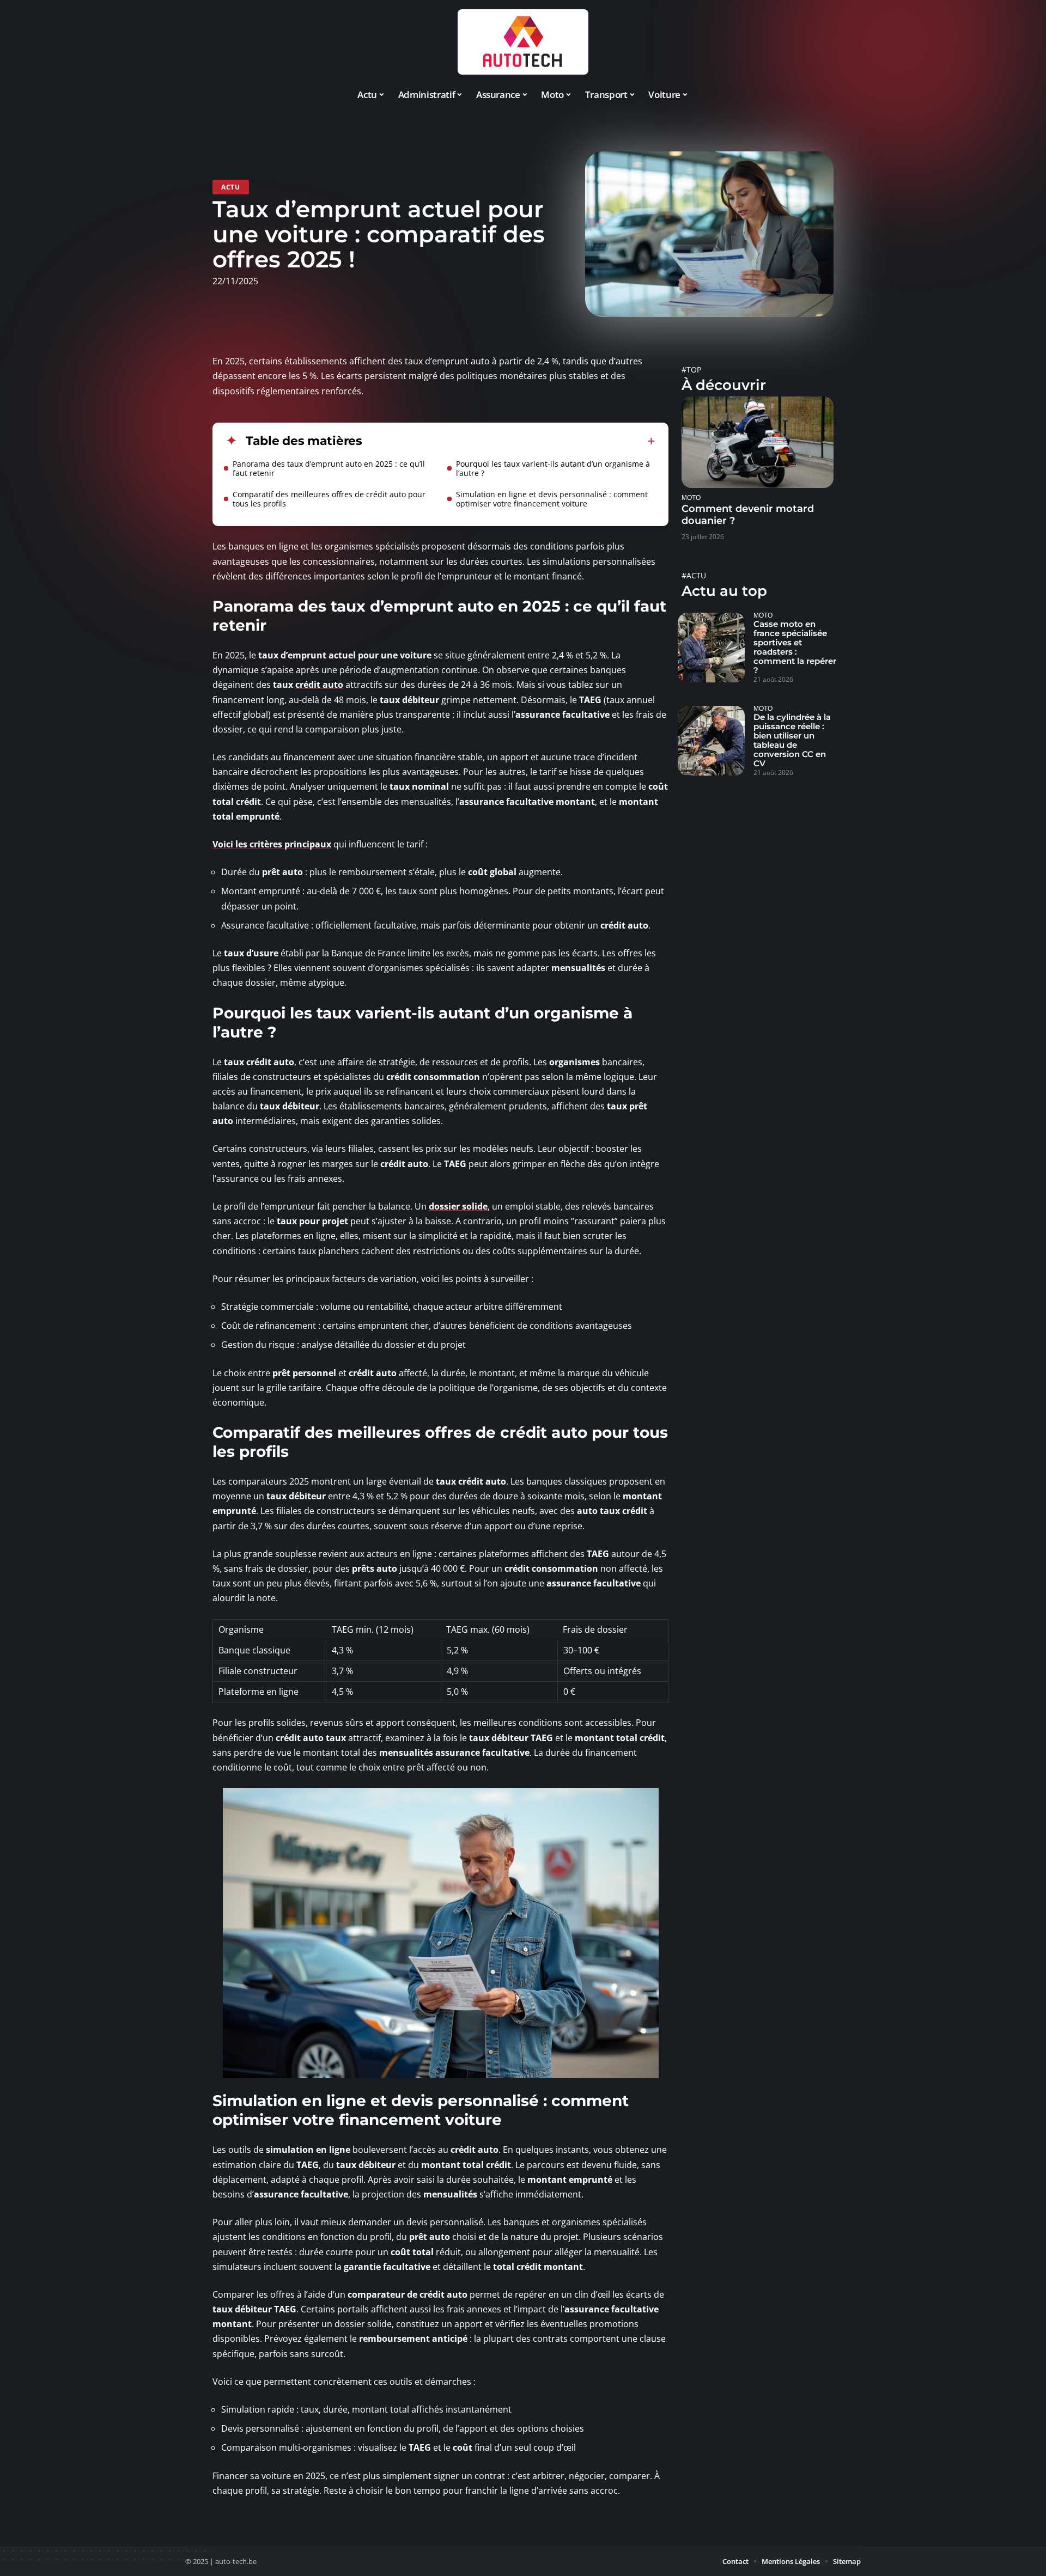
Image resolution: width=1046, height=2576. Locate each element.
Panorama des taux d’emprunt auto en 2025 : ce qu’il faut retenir (329, 468)
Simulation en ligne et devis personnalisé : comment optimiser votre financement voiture (552, 499)
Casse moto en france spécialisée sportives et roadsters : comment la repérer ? (795, 647)
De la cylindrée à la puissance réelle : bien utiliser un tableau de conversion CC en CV (792, 740)
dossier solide (458, 1206)
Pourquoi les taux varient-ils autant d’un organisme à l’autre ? (553, 468)
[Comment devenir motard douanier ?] (758, 442)
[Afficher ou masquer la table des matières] (509, 441)
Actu (231, 187)
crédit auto (319, 685)
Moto (691, 498)
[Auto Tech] (523, 42)
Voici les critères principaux (272, 844)
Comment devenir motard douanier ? (748, 515)
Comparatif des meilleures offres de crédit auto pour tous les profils (329, 499)
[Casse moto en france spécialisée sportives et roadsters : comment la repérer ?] (711, 648)
